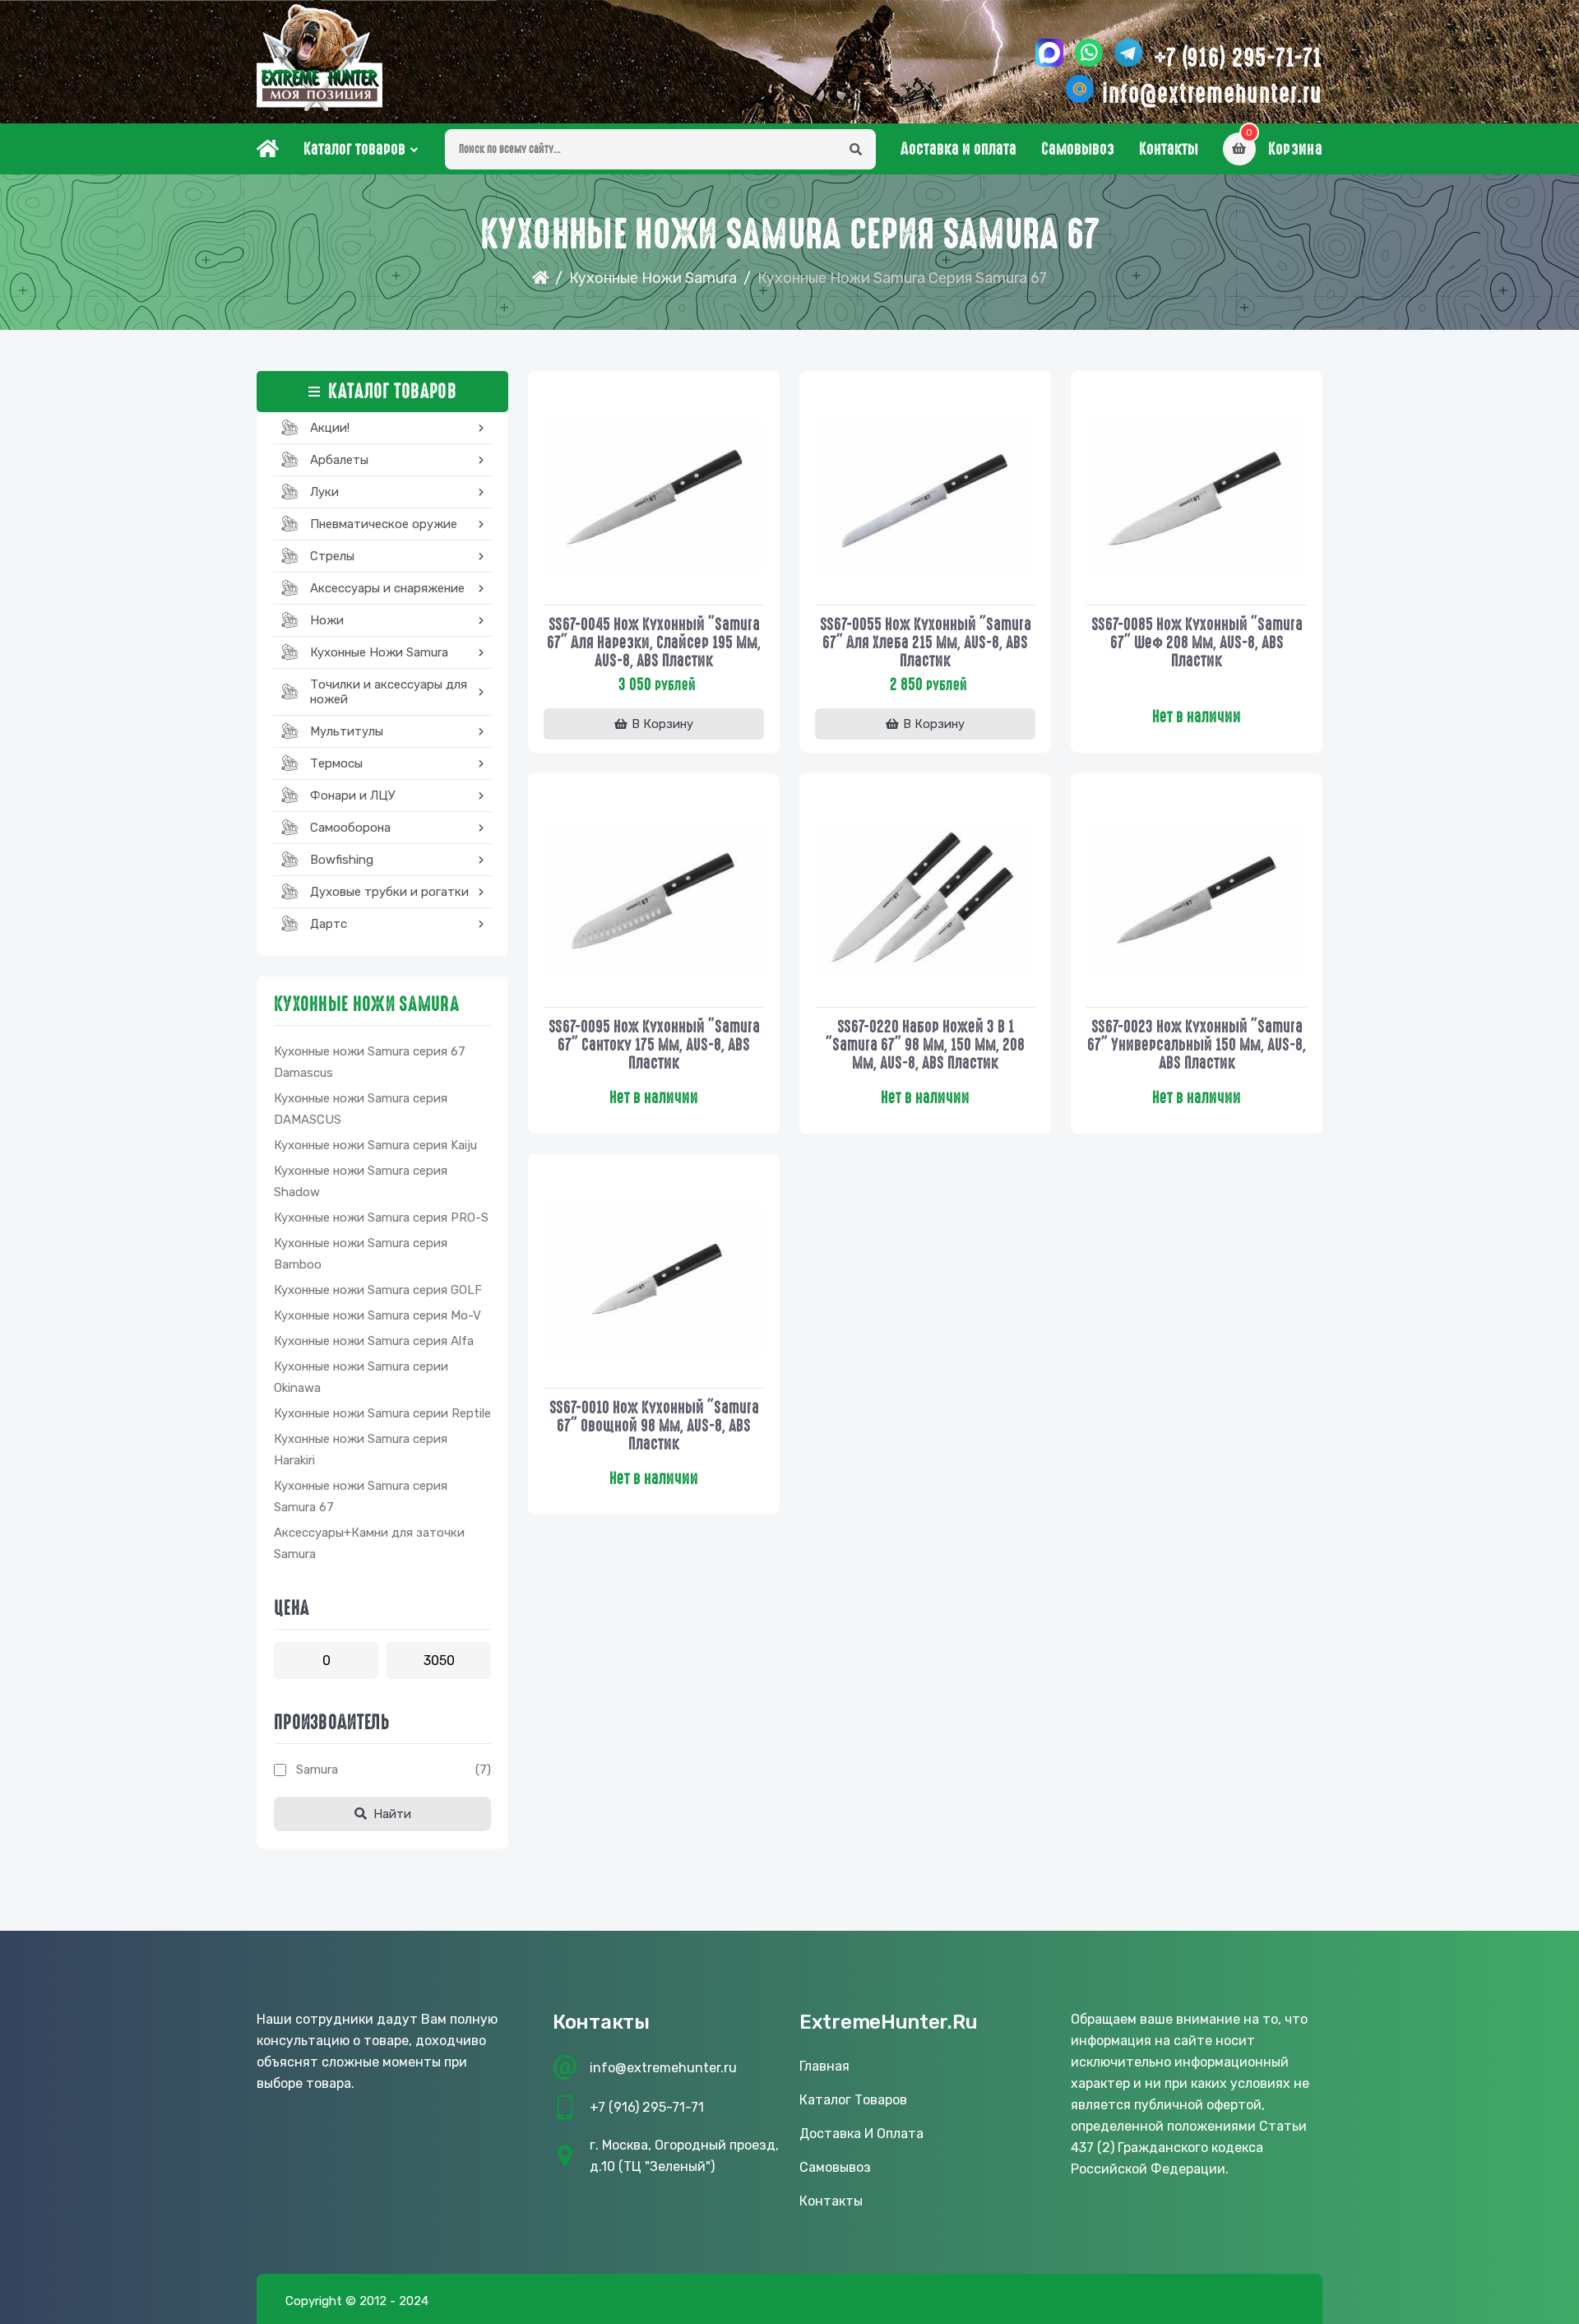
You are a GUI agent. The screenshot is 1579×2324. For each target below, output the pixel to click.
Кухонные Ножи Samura (653, 278)
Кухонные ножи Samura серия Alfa (374, 1341)
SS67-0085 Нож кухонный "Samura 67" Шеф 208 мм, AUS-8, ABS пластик (1197, 642)
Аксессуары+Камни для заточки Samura (369, 1543)
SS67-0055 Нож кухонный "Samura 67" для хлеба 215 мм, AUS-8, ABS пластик (926, 642)
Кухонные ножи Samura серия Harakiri (361, 1450)
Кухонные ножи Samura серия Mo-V (377, 1315)
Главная (824, 2066)
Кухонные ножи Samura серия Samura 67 (361, 1496)
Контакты (1169, 149)
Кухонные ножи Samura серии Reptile (382, 1413)
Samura (317, 1770)
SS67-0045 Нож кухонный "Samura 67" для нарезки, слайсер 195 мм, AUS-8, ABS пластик (654, 642)
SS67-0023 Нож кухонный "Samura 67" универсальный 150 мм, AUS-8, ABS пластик (1197, 1045)
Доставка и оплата (959, 149)
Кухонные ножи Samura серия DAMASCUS (361, 1109)
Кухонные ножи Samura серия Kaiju (375, 1145)
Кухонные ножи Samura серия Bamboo (361, 1254)
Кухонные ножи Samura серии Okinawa (361, 1377)
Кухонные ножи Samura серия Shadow (361, 1181)
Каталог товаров (354, 149)
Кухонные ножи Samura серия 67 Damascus (370, 1062)
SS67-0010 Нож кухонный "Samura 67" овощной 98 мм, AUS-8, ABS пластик (654, 1426)
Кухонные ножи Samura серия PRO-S (381, 1218)
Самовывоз (1078, 149)
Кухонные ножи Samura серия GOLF (378, 1290)
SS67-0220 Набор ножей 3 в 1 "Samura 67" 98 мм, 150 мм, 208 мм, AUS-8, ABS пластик (925, 1045)
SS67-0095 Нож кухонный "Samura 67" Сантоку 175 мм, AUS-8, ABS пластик (654, 1045)
